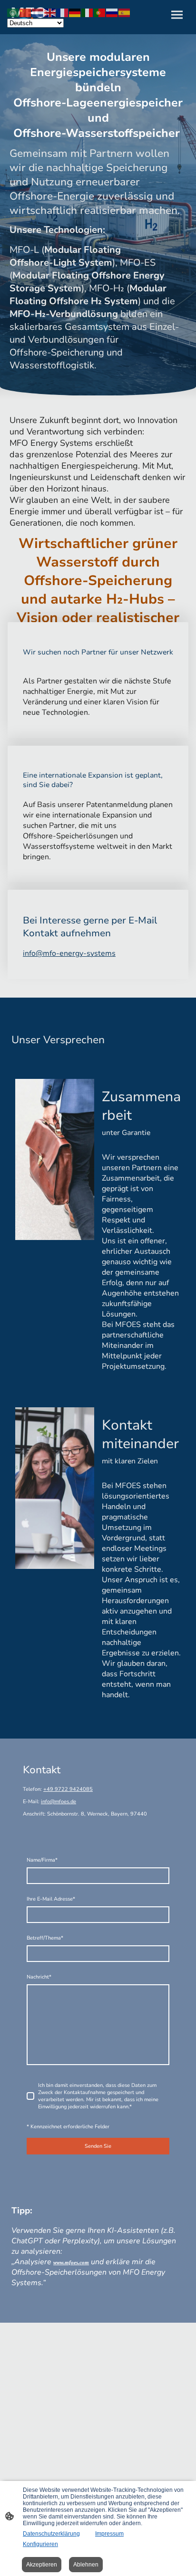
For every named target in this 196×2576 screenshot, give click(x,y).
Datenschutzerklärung (51, 2534)
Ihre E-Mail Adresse (51, 1899)
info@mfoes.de (59, 1802)
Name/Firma (42, 1860)
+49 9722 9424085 (68, 1789)
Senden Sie (98, 2146)
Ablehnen (86, 2565)
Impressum (109, 2534)
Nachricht (39, 1977)
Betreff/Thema (45, 1938)
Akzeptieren (42, 2565)
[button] (13, 12)
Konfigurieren (40, 2544)
